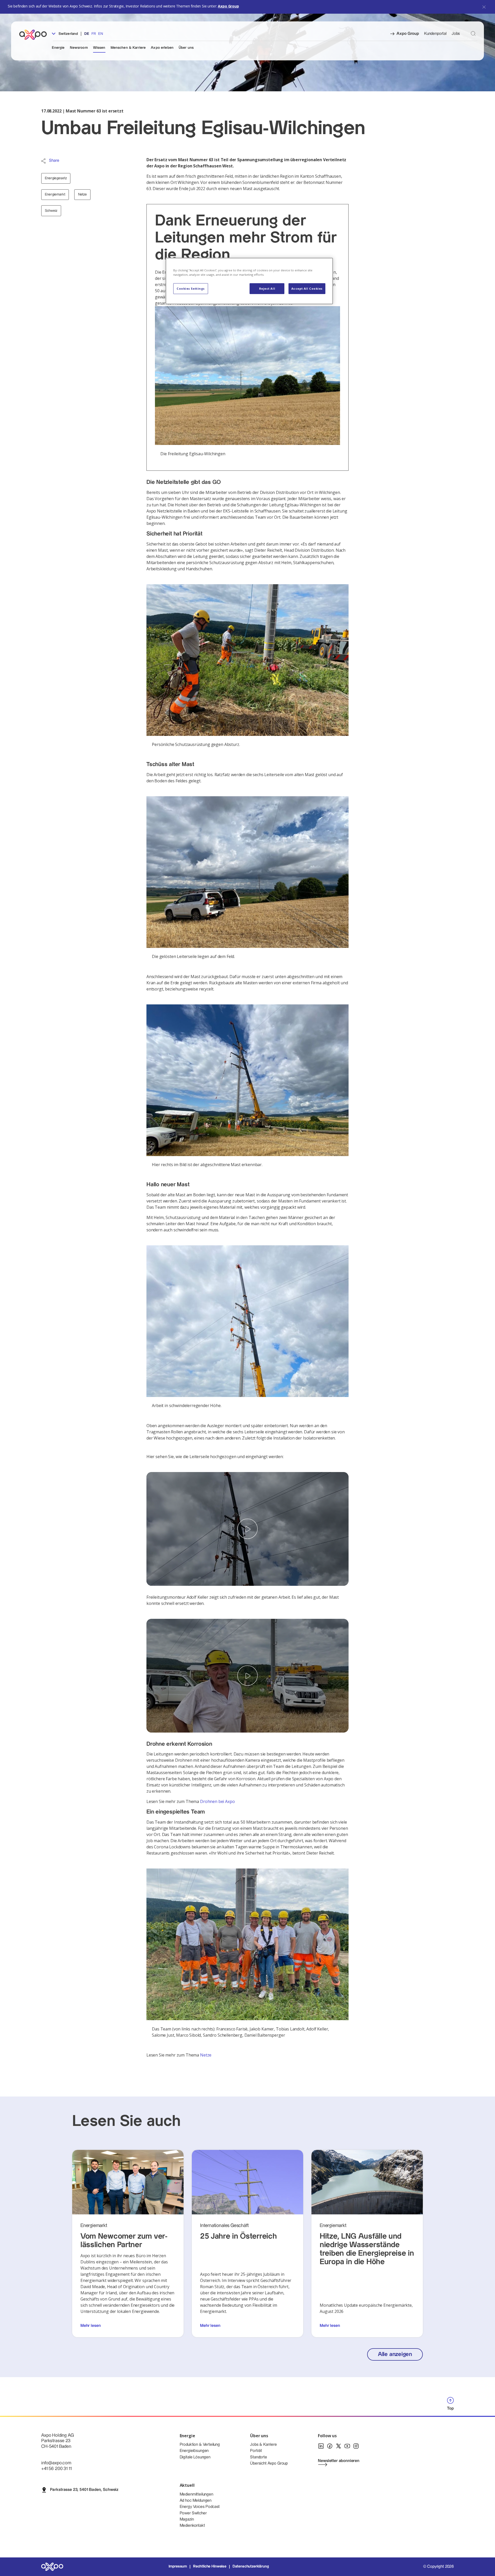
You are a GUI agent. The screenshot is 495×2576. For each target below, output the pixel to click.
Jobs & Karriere (263, 2445)
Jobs (456, 34)
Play (247, 1529)
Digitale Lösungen (195, 2457)
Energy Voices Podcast (200, 2507)
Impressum (178, 2566)
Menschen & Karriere (128, 48)
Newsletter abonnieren (339, 2461)
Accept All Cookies (307, 289)
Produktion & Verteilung (200, 2445)
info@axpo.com (56, 2463)
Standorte (259, 2457)
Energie (58, 48)
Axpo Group (228, 6)
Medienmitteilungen (196, 2494)
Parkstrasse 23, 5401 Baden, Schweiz (84, 2490)
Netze (82, 194)
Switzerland (68, 34)
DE (87, 34)
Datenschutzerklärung (251, 2566)
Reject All (267, 289)
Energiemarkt (55, 194)
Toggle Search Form (473, 33)
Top (450, 2408)
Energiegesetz (56, 178)
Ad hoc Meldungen (196, 2501)
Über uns (186, 48)
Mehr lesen (90, 2326)
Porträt (256, 2451)
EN (100, 34)
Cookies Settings (191, 289)
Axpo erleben (162, 48)
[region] (249, 281)
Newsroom (79, 48)
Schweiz (51, 211)
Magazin (187, 2519)
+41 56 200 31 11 (56, 2469)
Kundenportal (435, 34)
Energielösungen (194, 2451)
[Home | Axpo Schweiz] (35, 35)
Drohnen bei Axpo (217, 1801)
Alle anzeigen (395, 2354)
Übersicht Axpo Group (269, 2463)
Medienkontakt (192, 2526)
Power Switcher (193, 2513)
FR (94, 34)
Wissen (99, 48)
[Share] (43, 161)
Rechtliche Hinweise (210, 2566)
